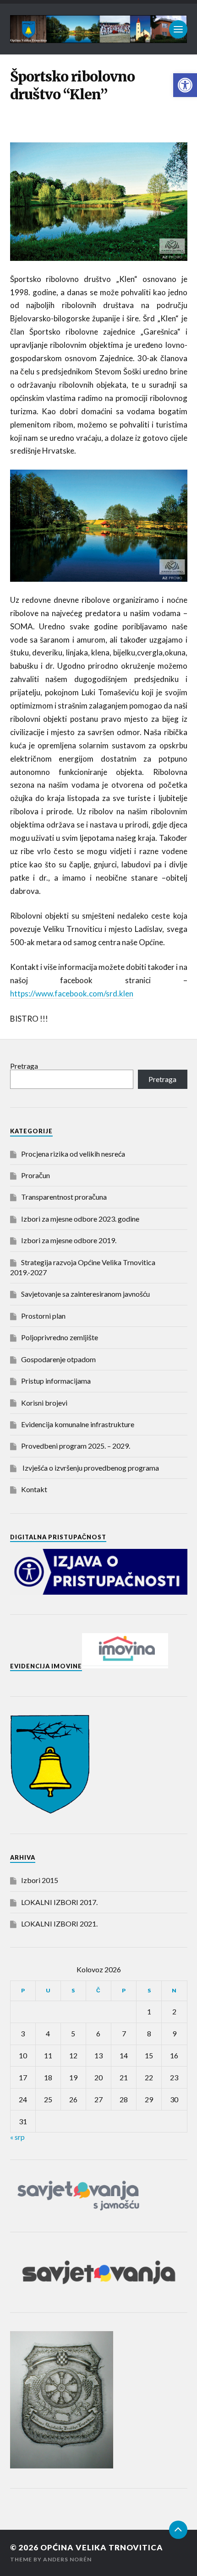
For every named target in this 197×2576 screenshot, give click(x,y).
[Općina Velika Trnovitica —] (99, 29)
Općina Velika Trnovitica (102, 2547)
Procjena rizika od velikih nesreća (73, 1154)
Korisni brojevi (44, 1403)
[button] (185, 85)
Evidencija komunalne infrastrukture (78, 1424)
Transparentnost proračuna (64, 1197)
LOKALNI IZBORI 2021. (59, 1924)
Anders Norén (67, 2559)
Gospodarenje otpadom (58, 1359)
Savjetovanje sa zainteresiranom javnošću (85, 1294)
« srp (17, 2137)
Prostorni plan (43, 1316)
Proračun (36, 1175)
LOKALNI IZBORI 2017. (59, 1902)
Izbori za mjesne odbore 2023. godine (80, 1219)
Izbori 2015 (40, 1880)
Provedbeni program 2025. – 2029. (76, 1446)
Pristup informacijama (56, 1381)
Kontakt (34, 1489)
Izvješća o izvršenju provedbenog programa (90, 1468)
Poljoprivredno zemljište (60, 1337)
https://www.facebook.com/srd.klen (72, 993)
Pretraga (24, 1066)
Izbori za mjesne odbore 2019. (69, 1240)
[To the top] (178, 2530)
